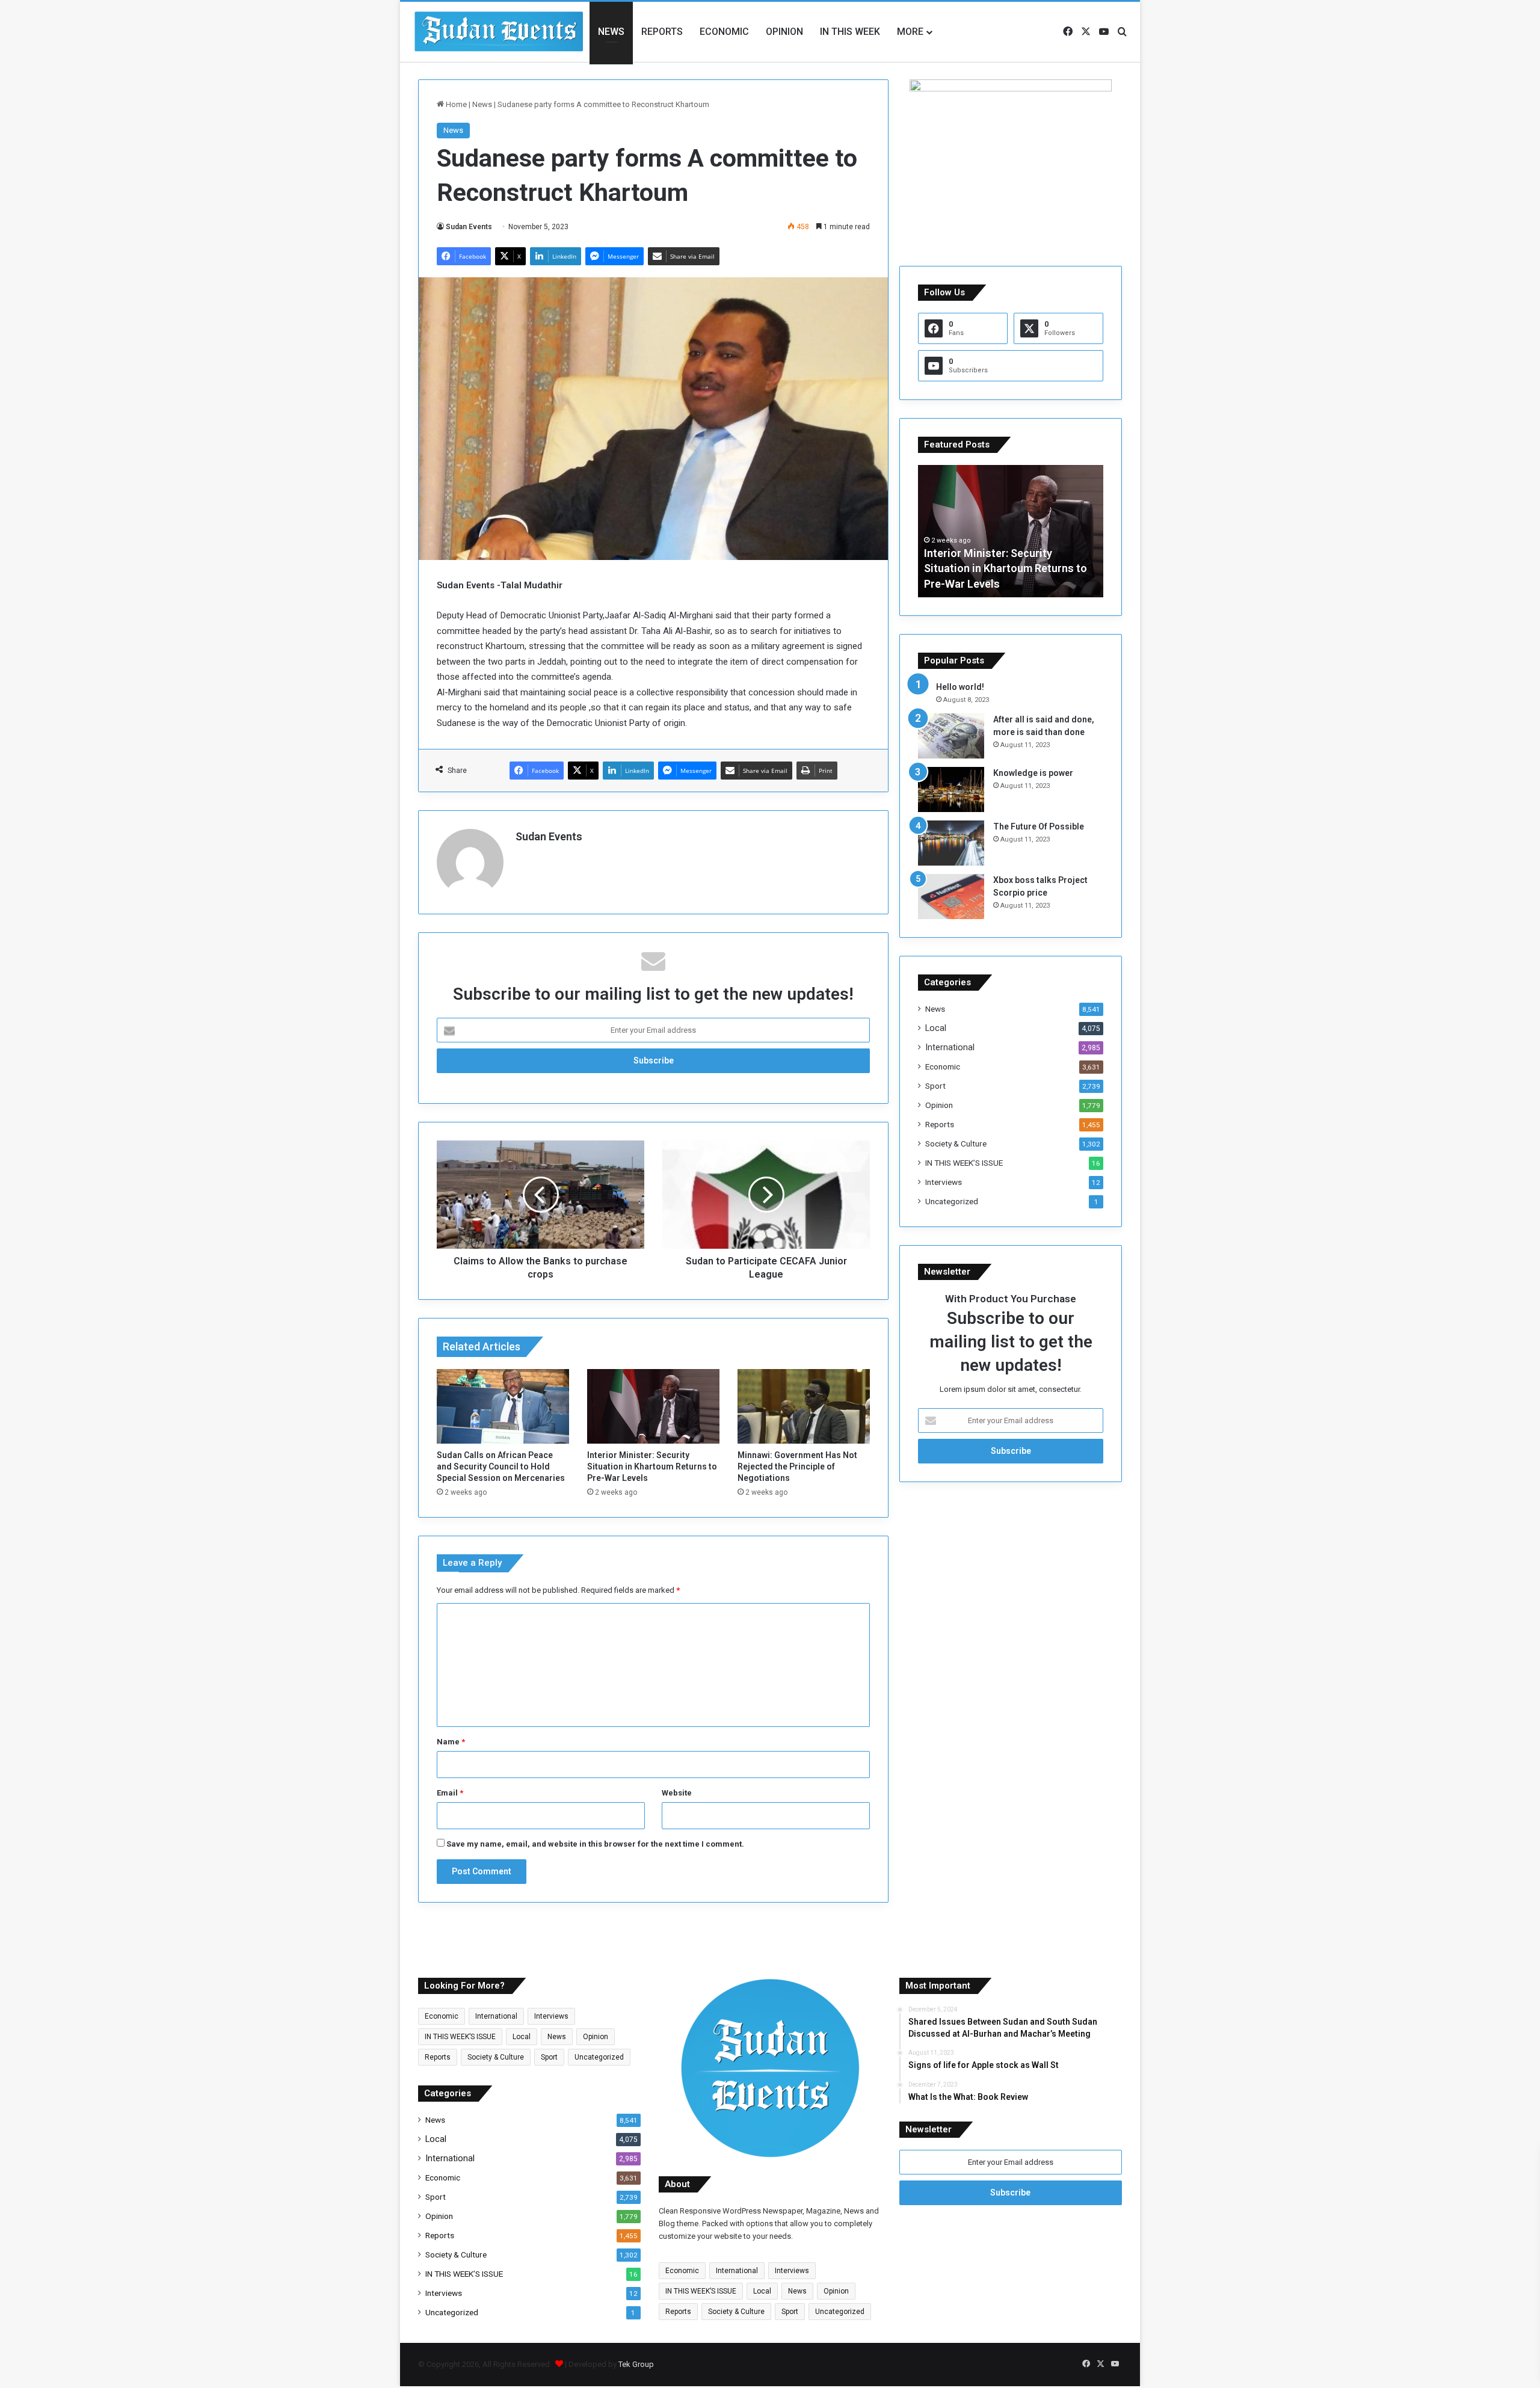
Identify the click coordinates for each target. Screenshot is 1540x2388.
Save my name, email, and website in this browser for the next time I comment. (595, 1844)
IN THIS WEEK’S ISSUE (964, 1163)
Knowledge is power (1033, 773)
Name (451, 1742)
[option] (1011, 531)
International (950, 1047)
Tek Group (636, 2364)
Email (450, 1793)
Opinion (784, 32)
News (611, 32)
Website (677, 1793)
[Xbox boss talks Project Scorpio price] (951, 897)
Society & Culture (956, 1143)
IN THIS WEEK (850, 32)
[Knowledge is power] (951, 789)
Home (455, 104)
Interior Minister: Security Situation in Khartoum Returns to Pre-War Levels (652, 1466)
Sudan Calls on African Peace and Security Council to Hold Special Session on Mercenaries (501, 1466)
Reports (662, 32)
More (910, 32)
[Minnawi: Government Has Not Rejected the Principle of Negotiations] (804, 1406)
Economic (724, 32)
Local (936, 1028)
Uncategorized (952, 1201)
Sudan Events (469, 227)
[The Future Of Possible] (951, 843)
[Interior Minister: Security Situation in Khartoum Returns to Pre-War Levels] (653, 1406)
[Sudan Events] (499, 32)
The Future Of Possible (1039, 826)
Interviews (944, 1182)
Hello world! (960, 687)
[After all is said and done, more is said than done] (951, 736)
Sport (935, 1086)
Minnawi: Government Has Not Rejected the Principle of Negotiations (797, 1466)
